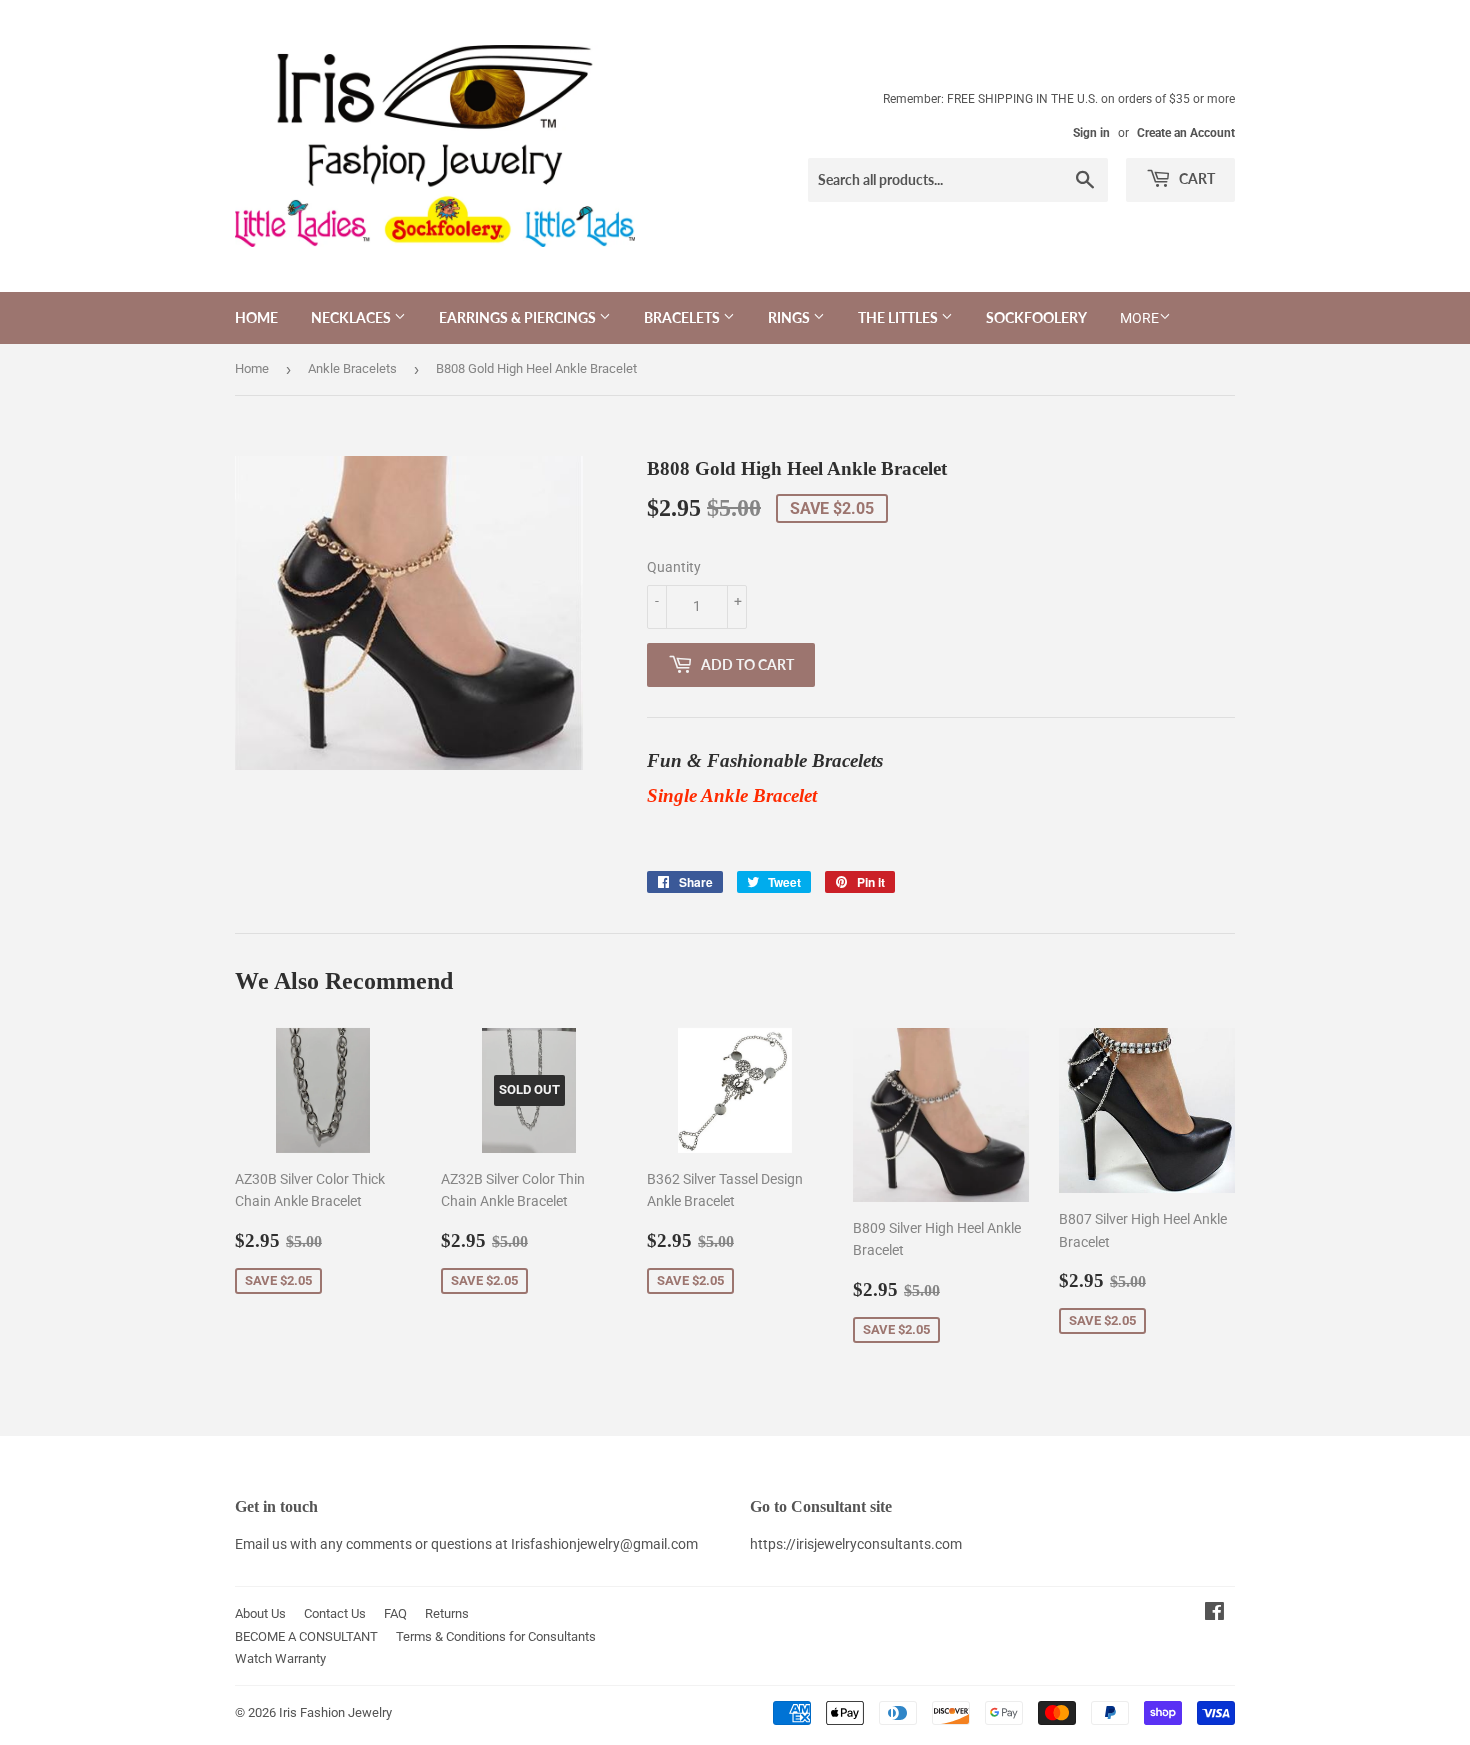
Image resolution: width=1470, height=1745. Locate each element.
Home (256, 317)
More (1139, 318)
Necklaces (352, 317)
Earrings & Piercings (519, 317)
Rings (790, 317)
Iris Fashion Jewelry (335, 1712)
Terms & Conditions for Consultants (496, 1636)
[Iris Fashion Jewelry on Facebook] (1214, 1614)
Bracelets (683, 317)
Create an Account (1186, 133)
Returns (447, 1613)
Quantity (674, 567)
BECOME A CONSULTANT (306, 1636)
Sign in (1091, 133)
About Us (260, 1613)
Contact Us (335, 1613)
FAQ (395, 1613)
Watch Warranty (280, 1658)
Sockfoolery (1036, 317)
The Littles (899, 317)
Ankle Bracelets (352, 368)
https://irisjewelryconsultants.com (856, 1544)
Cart (1195, 178)
